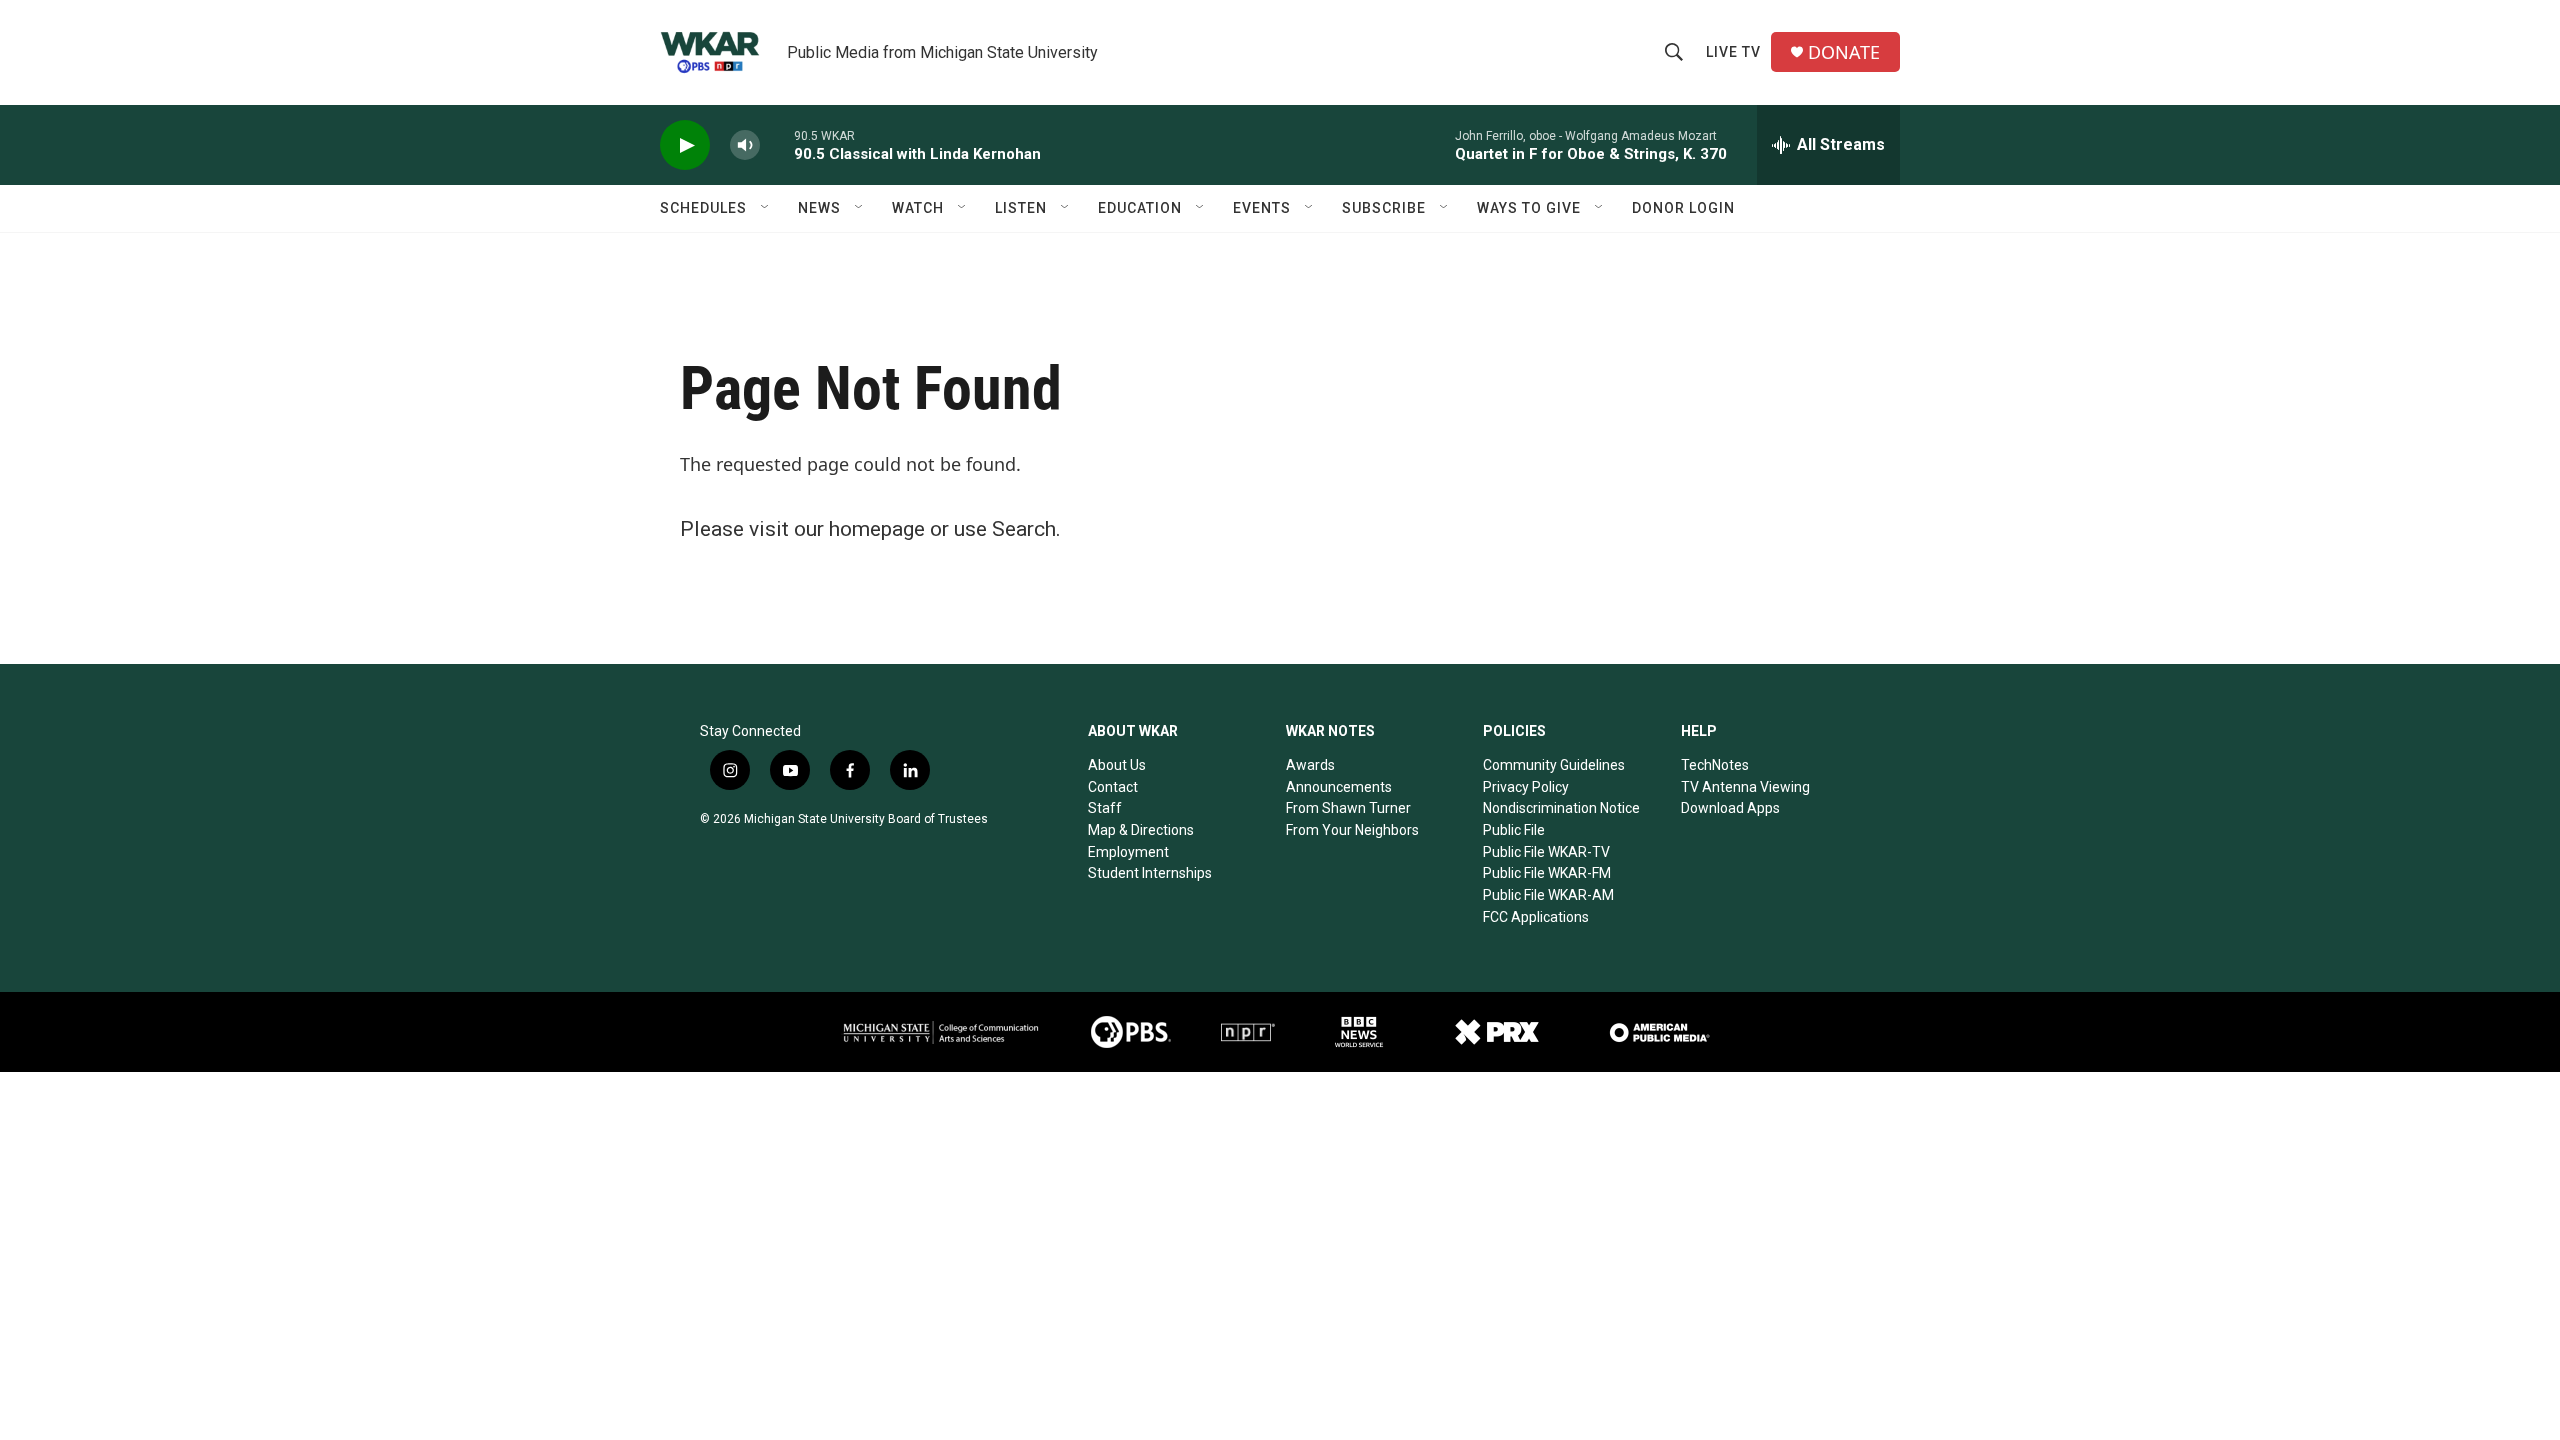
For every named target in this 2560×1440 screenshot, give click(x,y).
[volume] (745, 145)
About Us (1117, 765)
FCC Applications (1536, 917)
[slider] (777, 144)
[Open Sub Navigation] (766, 208)
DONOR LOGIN (1683, 208)
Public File (1514, 830)
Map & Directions (1141, 830)
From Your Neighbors (1352, 830)
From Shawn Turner (1348, 808)
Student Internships (1150, 873)
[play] (685, 145)
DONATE (1844, 52)
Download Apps (1730, 808)
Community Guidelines (1554, 765)
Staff (1105, 808)
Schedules (703, 208)
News (819, 208)
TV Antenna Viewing (1745, 787)
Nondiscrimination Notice (1561, 808)
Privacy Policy (1526, 787)
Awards (1310, 765)
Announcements (1339, 787)
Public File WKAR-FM (1547, 873)
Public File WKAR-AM (1548, 895)
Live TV (1733, 52)
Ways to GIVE (1529, 208)
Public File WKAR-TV (1546, 852)
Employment (1128, 852)
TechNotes (1715, 765)
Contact (1113, 787)
